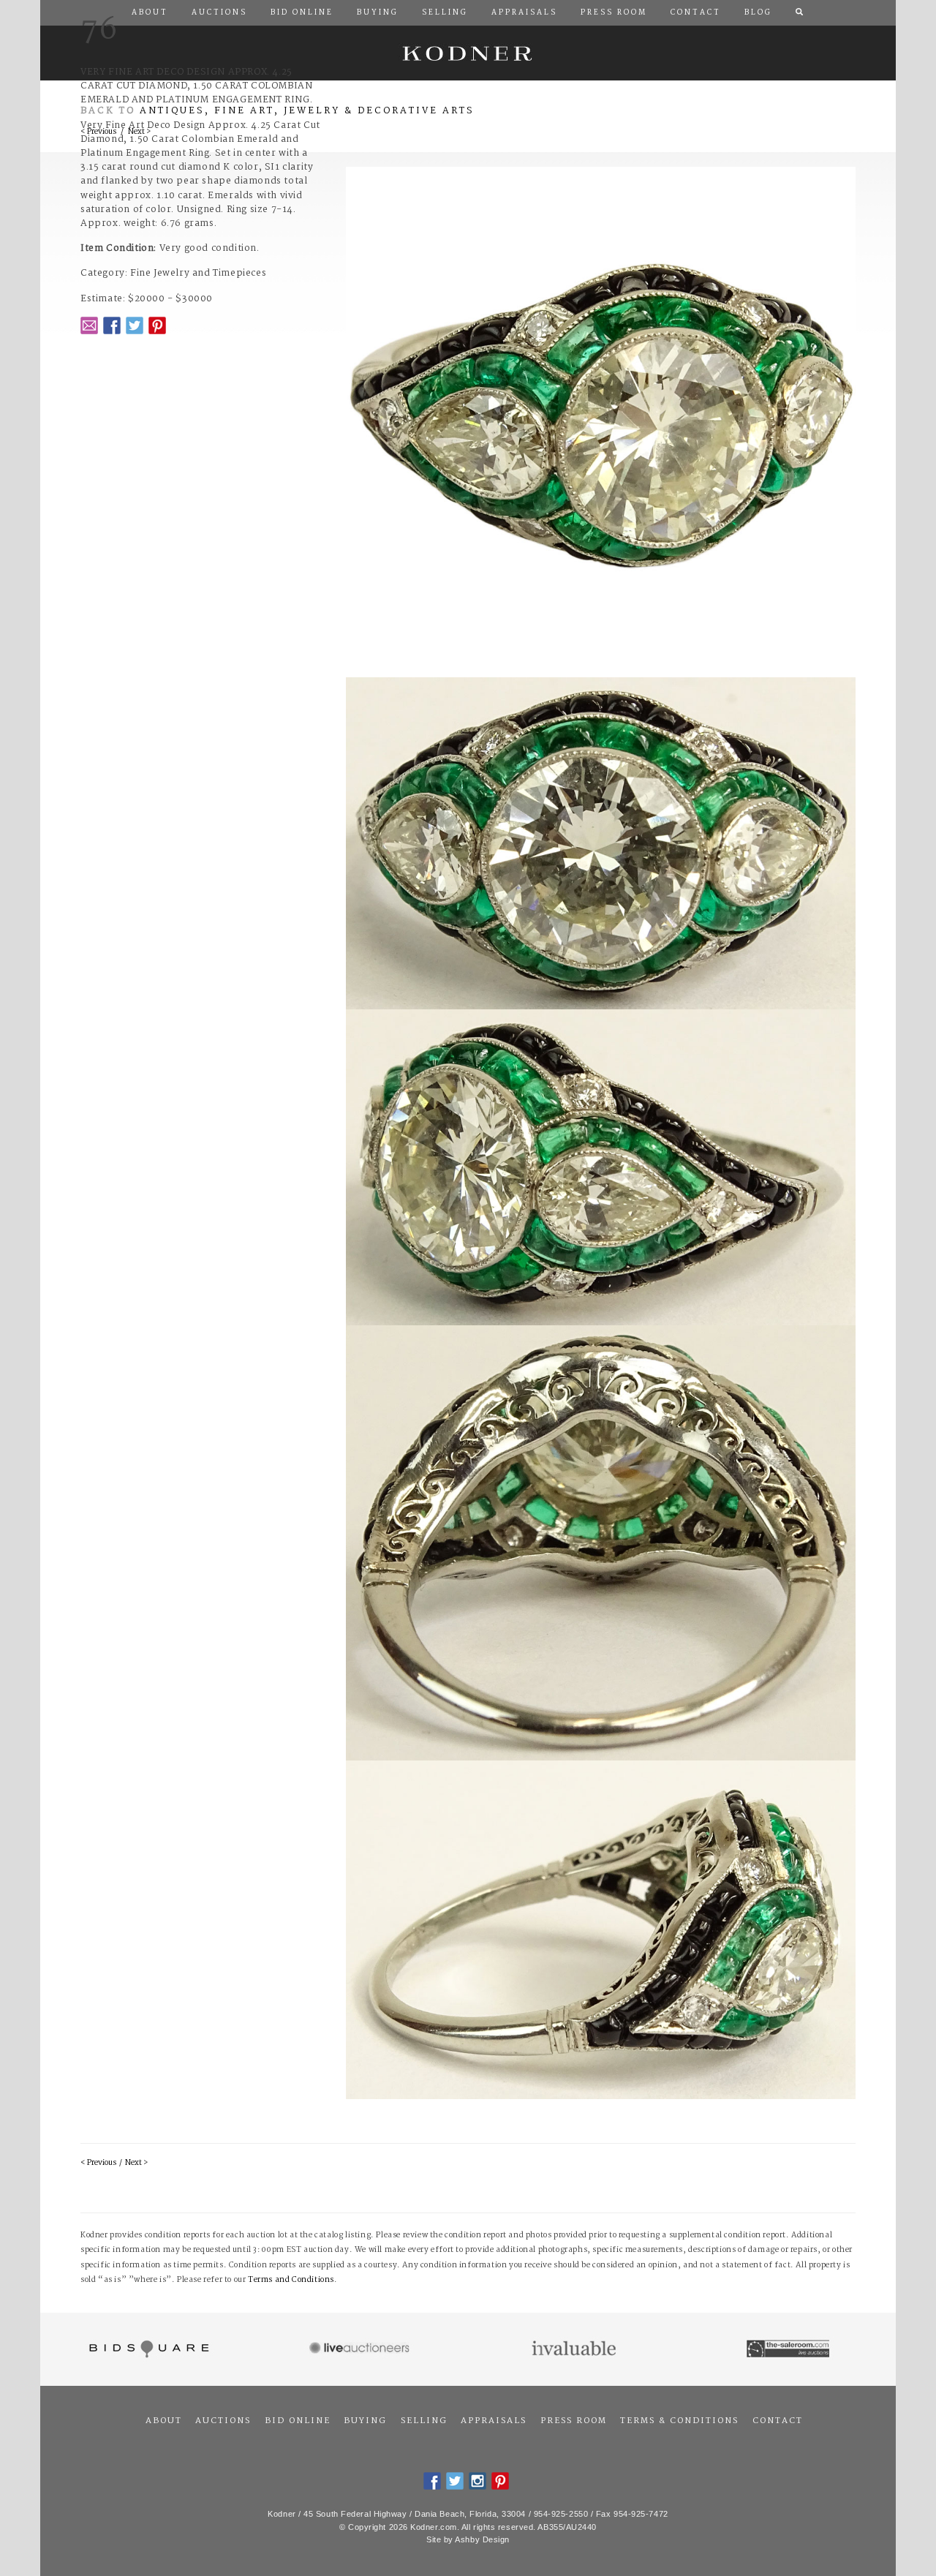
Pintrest (157, 325)
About (164, 2421)
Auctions (223, 2421)
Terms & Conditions (679, 2421)
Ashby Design (482, 2539)
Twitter (135, 325)
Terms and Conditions (291, 2280)
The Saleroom (789, 2349)
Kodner (468, 53)
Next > (136, 2163)
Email (89, 325)
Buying (365, 2421)
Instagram (478, 2481)
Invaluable (575, 2349)
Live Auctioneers (362, 2349)
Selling (424, 2421)
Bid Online (298, 2421)
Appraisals (494, 2421)
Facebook (112, 325)
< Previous (98, 2163)
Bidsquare (147, 2349)
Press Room (574, 2421)
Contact (778, 2421)
